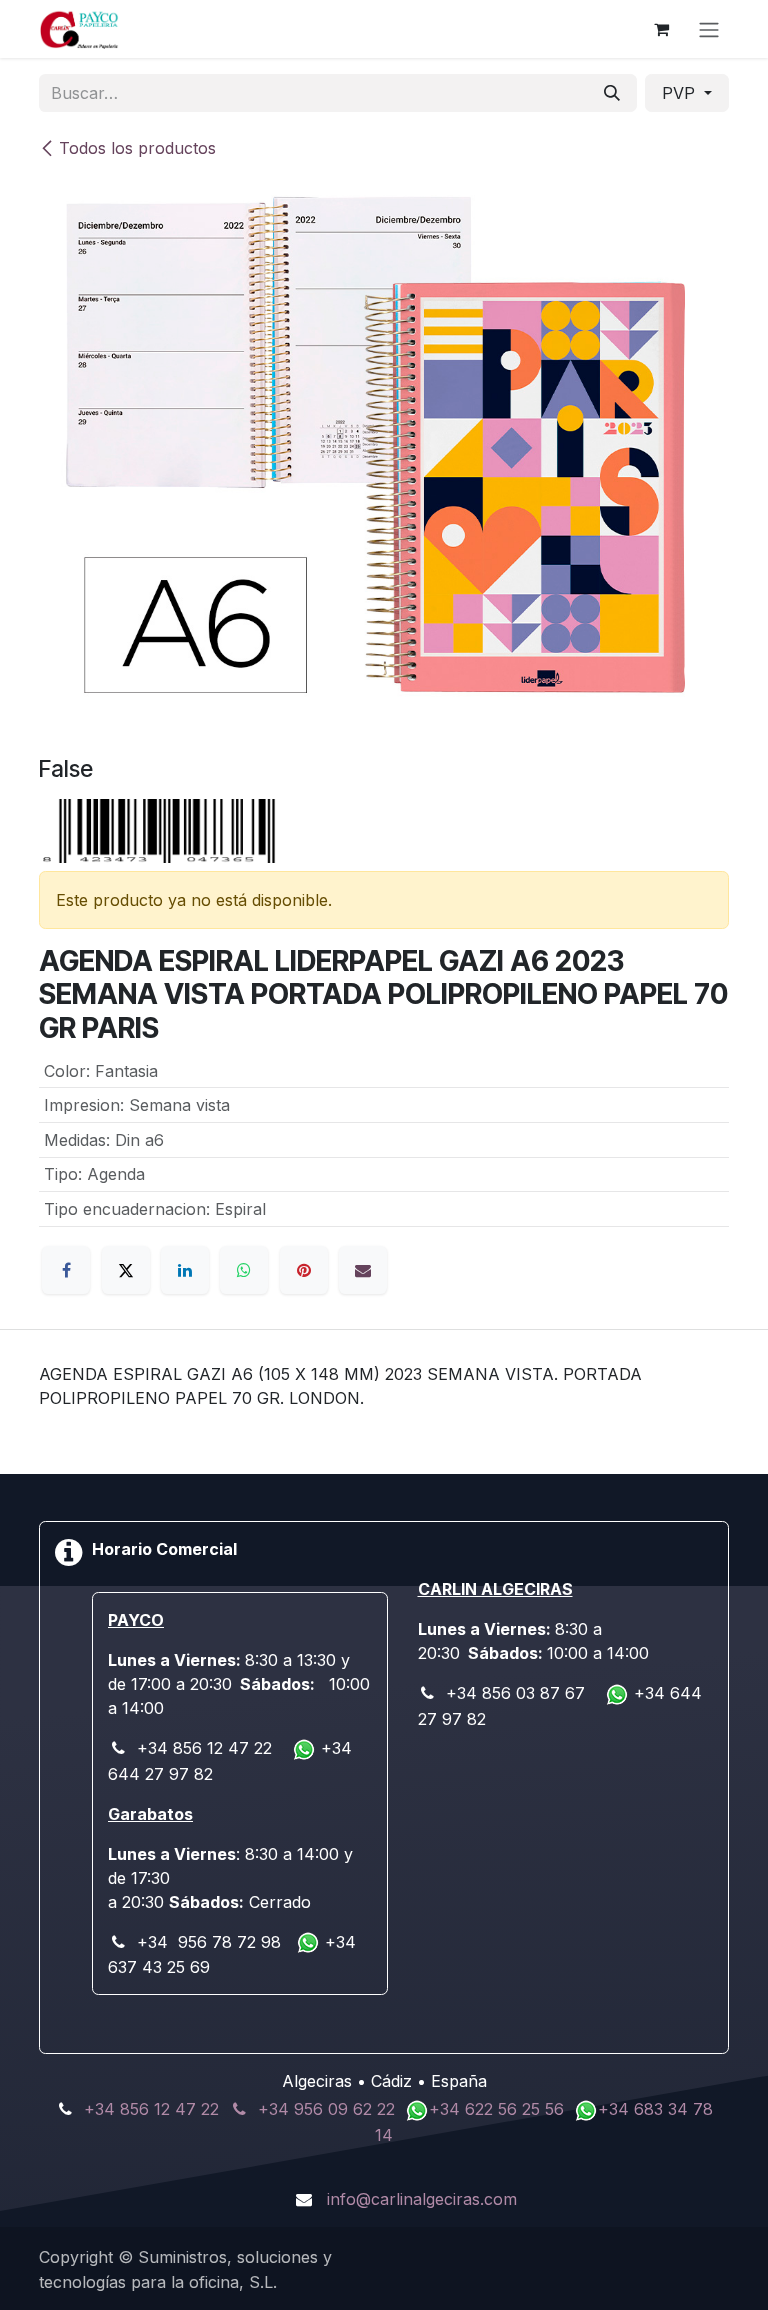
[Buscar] (612, 93)
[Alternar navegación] (709, 29)
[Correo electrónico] (363, 1270)
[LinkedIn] (185, 1270)
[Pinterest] (304, 1270)
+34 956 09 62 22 (326, 2109)
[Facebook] (66, 1270)
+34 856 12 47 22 (151, 2109)
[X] (126, 1270)
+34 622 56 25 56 (499, 2109)
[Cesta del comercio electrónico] (661, 29)
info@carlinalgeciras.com (422, 2199)
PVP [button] (681, 93)
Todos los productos (137, 148)
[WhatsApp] (244, 1270)
